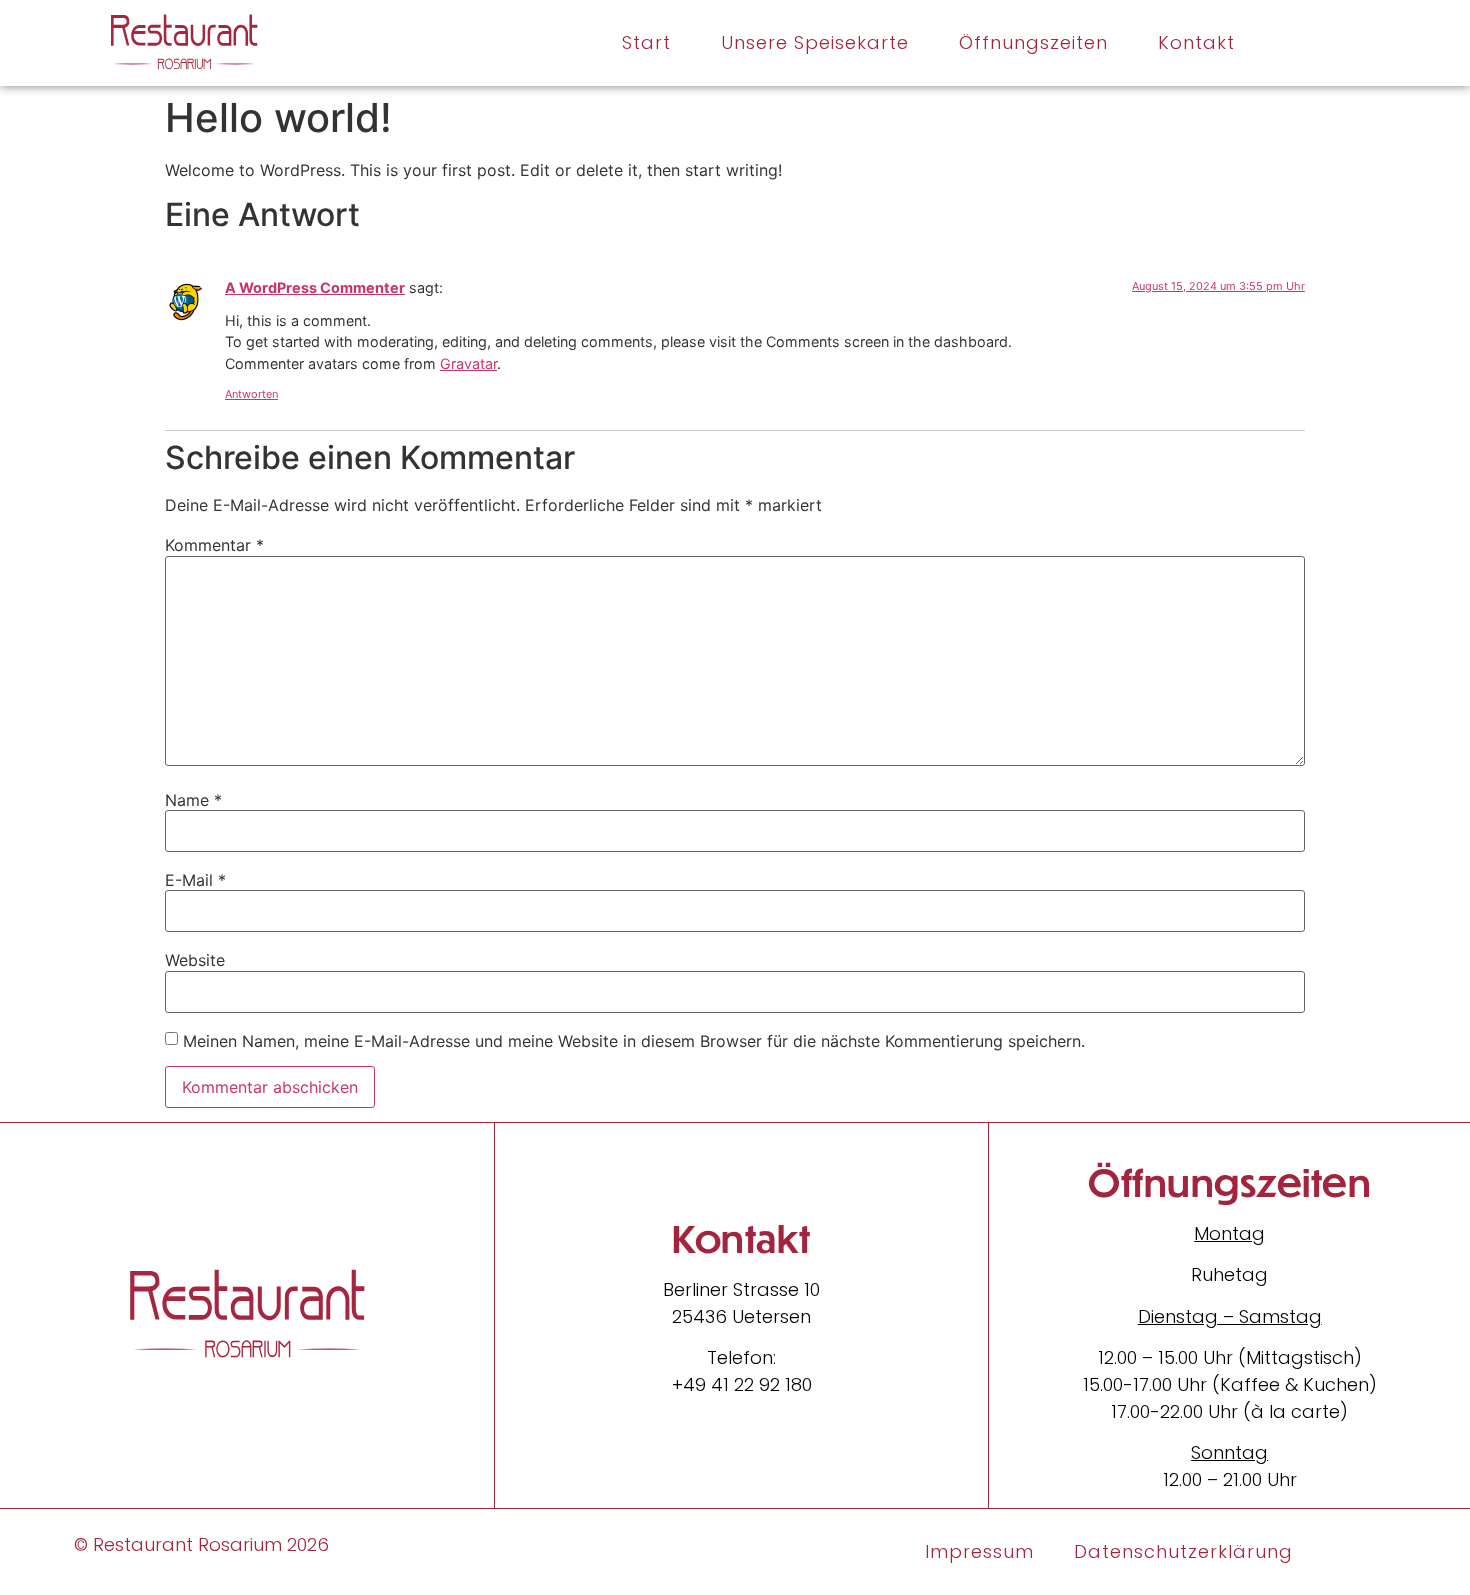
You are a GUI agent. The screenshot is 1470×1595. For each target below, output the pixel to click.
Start (646, 42)
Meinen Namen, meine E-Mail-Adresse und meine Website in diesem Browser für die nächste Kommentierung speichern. (634, 1041)
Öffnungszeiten (1033, 42)
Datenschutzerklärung (1183, 1551)
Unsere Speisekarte (815, 42)
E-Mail (195, 880)
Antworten (251, 394)
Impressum (979, 1551)
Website (195, 960)
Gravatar (468, 363)
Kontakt (1196, 42)
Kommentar (214, 545)
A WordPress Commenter (315, 287)
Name (193, 800)
